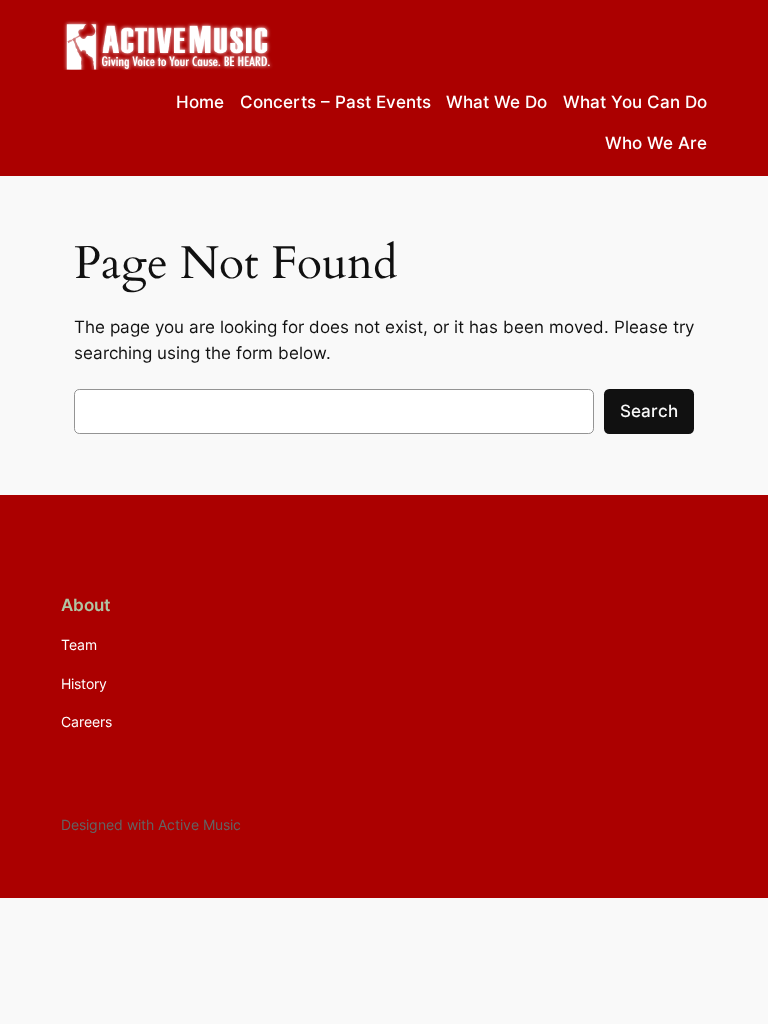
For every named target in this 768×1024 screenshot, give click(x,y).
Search (649, 411)
